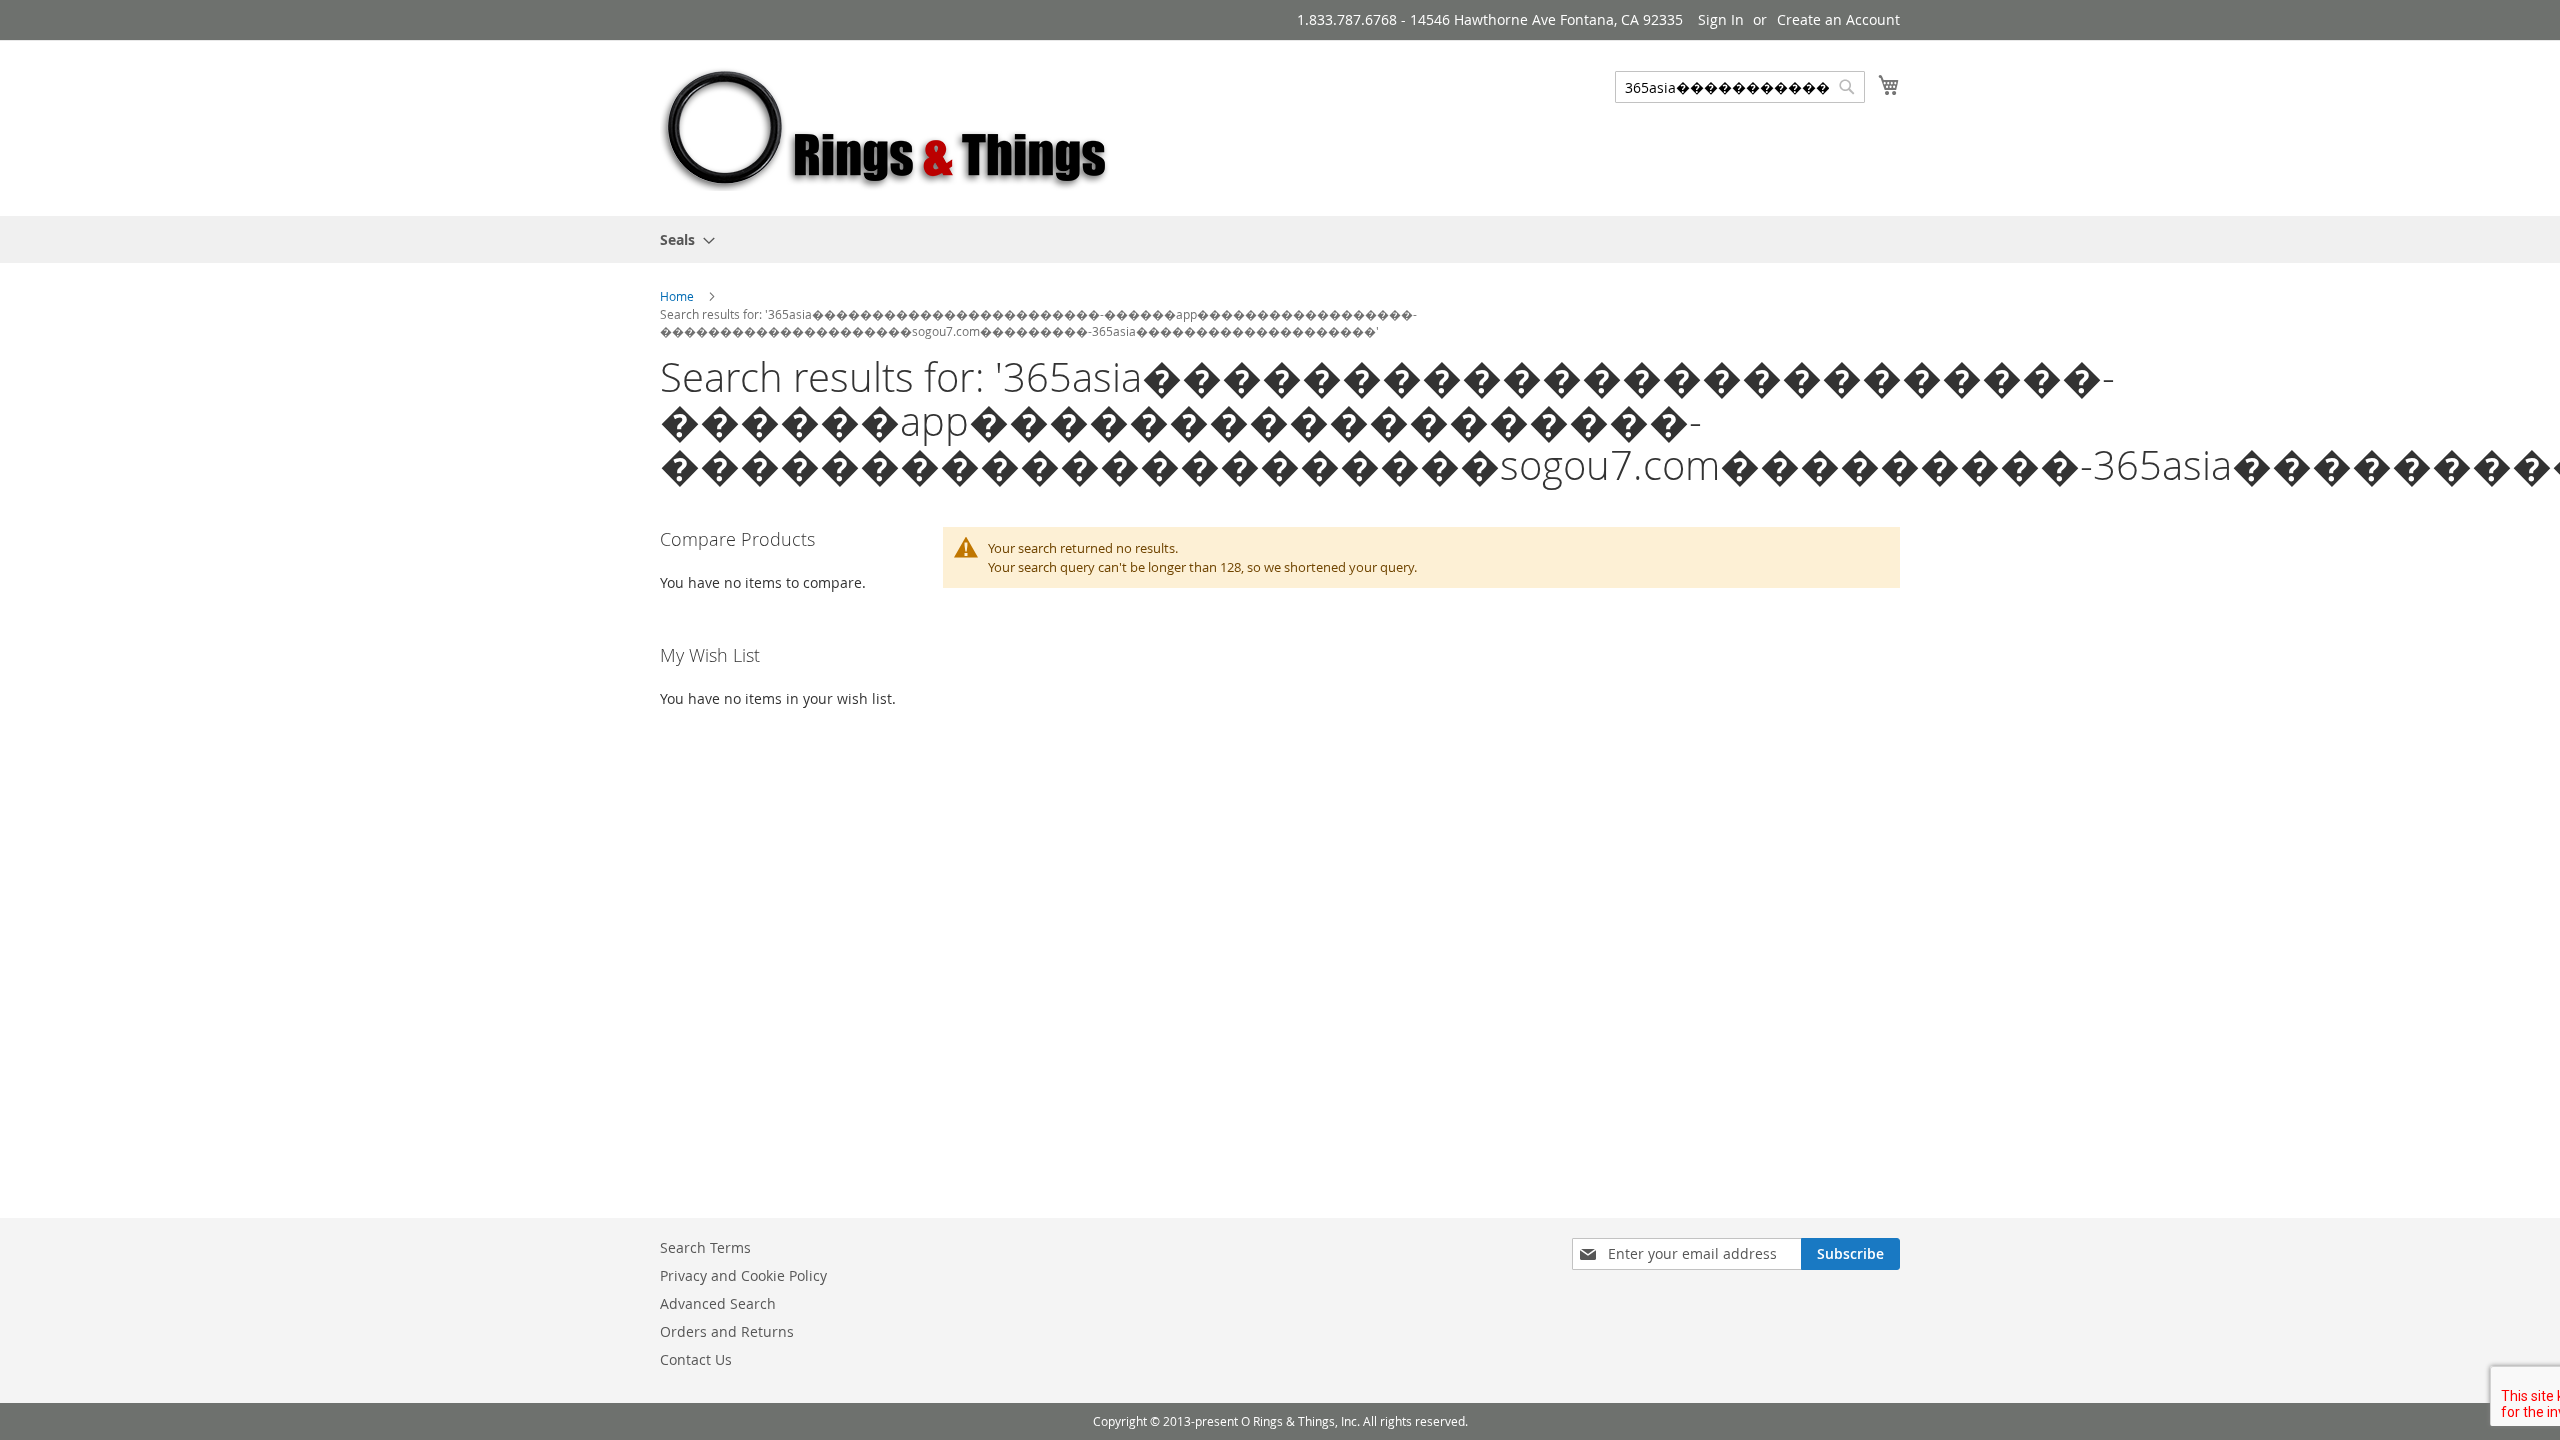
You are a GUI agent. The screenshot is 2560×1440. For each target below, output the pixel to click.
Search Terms (705, 1247)
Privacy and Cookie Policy (743, 1275)
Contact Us (696, 1359)
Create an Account (1838, 19)
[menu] (1280, 239)
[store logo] (888, 127)
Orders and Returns (727, 1331)
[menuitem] (681, 239)
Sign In (1721, 19)
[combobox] (1740, 87)
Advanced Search (718, 1303)
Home (678, 296)
